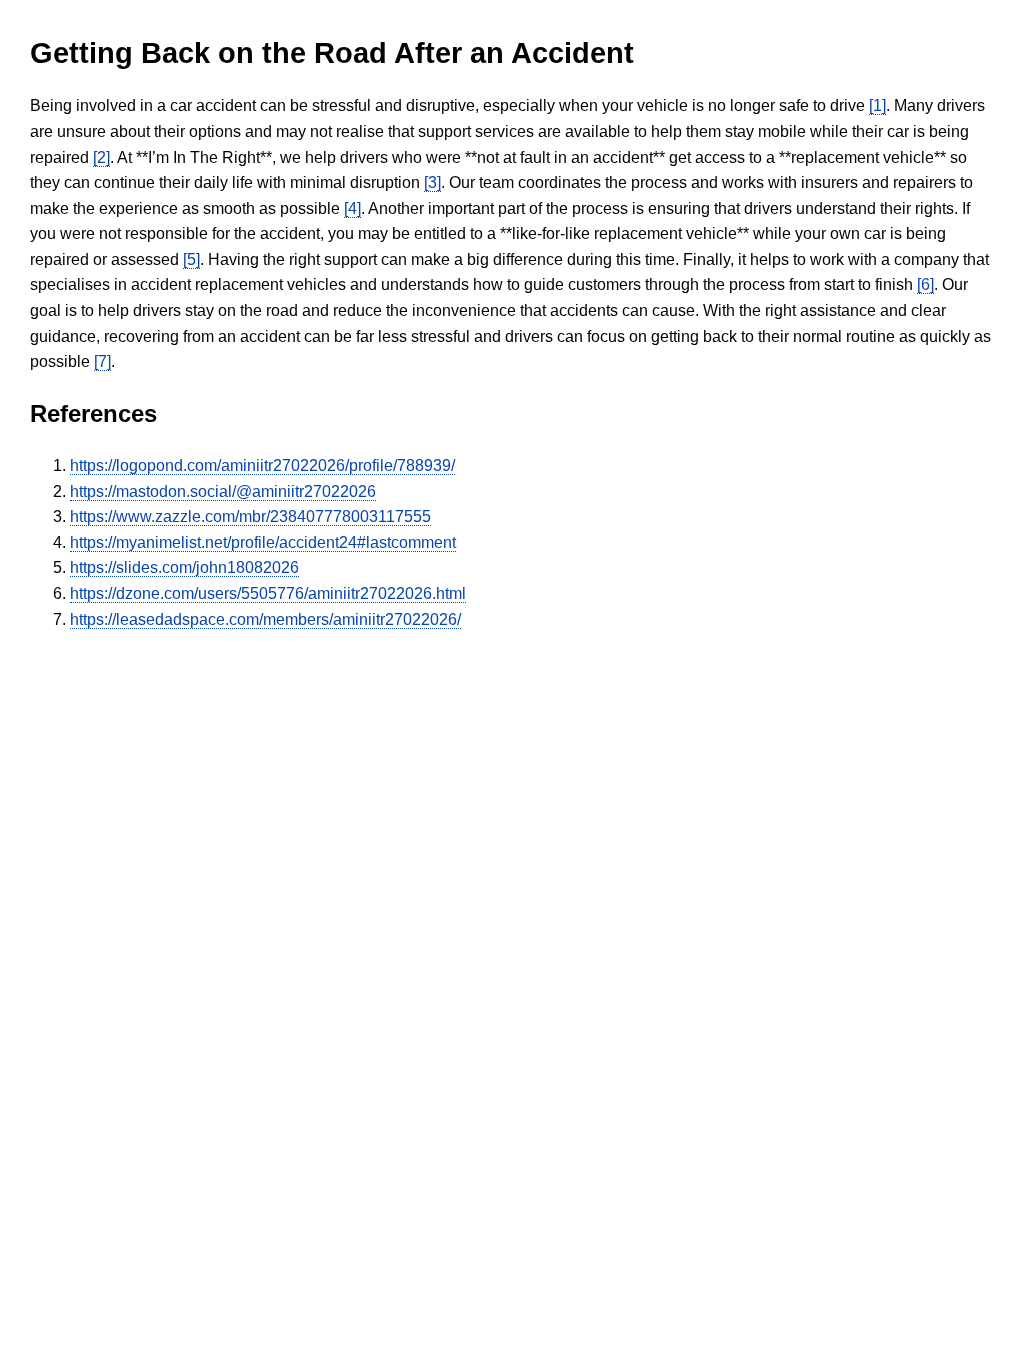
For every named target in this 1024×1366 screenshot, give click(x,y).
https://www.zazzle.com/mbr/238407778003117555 (250, 516)
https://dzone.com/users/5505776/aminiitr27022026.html (268, 593)
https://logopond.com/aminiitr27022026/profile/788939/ (262, 465)
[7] (102, 361)
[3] (432, 182)
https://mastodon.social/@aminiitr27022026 (223, 491)
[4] (352, 208)
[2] (101, 157)
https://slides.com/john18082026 (184, 567)
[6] (925, 284)
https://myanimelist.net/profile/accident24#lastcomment (263, 542)
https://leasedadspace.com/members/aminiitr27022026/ (265, 619)
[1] (877, 105)
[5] (191, 259)
